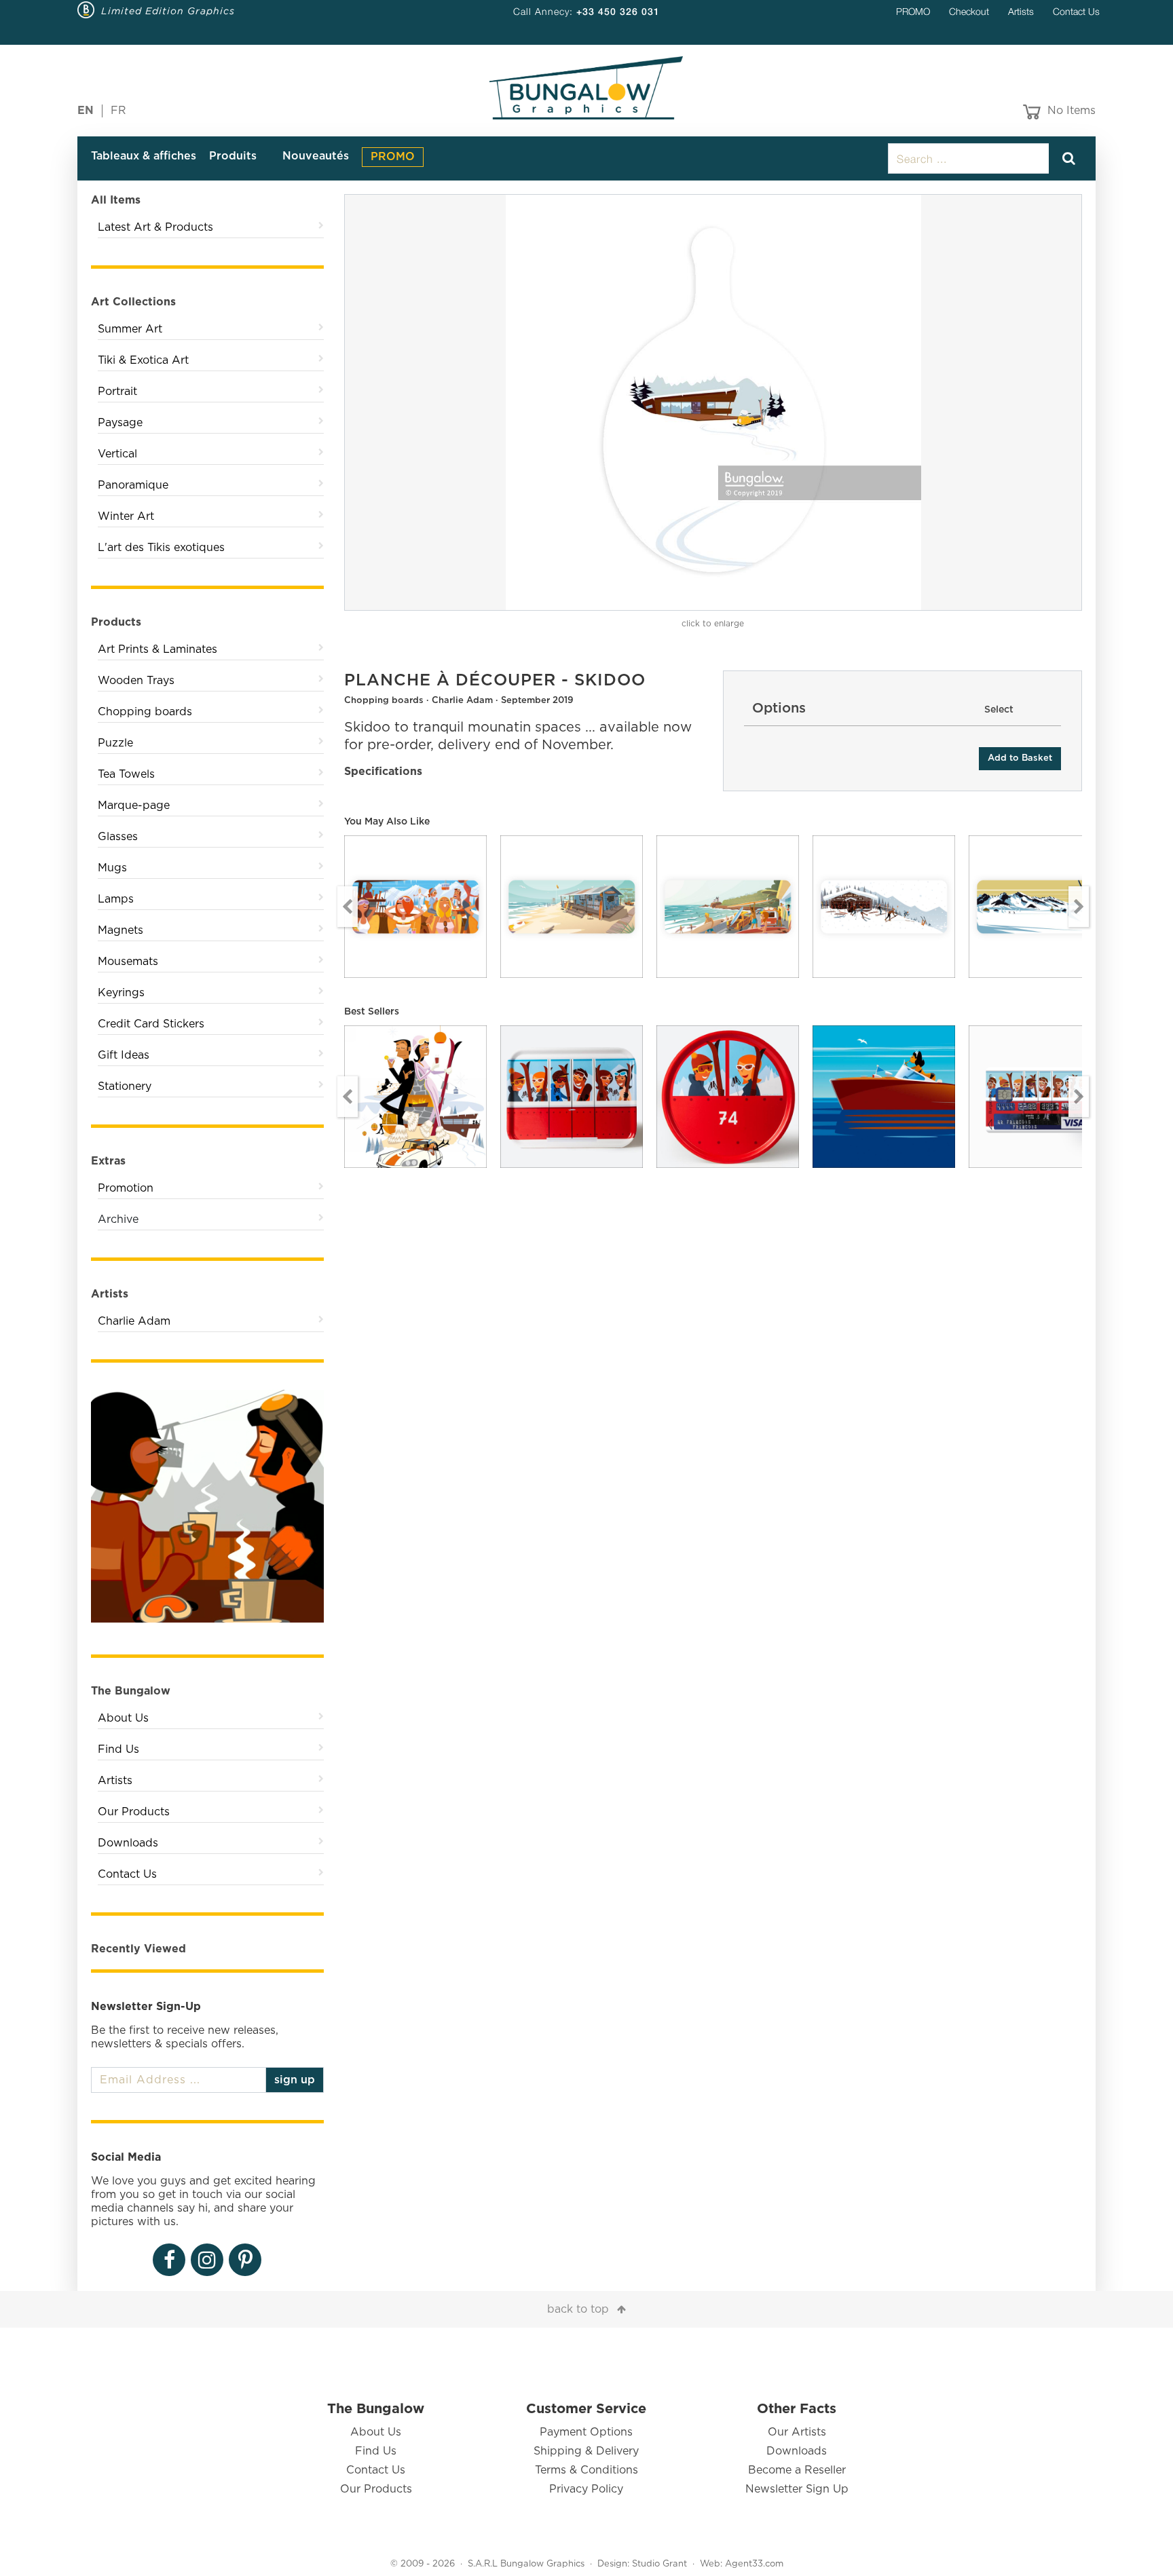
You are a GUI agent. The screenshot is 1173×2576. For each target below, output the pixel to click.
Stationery (125, 1086)
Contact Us (1076, 11)
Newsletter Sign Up (797, 2489)
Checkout (969, 11)
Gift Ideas (124, 1055)
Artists (1021, 11)
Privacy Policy (586, 2489)
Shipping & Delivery (586, 2451)
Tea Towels (126, 774)
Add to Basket (1020, 758)
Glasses (118, 837)
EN (86, 111)
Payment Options (586, 2432)
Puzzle (115, 743)
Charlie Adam (134, 1321)
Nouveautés (316, 156)
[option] (713, 402)
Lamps (116, 899)
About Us (123, 1718)
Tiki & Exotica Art (143, 360)
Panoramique (133, 485)
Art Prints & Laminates (157, 649)
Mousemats (128, 962)
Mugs (112, 868)
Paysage (120, 423)
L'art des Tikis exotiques (161, 548)
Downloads (128, 1843)
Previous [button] (348, 907)
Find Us (118, 1749)
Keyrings (121, 993)
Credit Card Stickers (151, 1024)
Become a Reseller (797, 2470)
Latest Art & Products (155, 227)
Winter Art (126, 516)
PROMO (913, 11)
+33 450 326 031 (618, 11)
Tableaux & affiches (144, 156)
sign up (295, 2080)
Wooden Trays (136, 681)
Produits (233, 156)
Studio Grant (659, 2564)
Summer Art (130, 329)
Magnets (120, 930)
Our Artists (797, 2432)
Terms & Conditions (586, 2470)
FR (118, 111)
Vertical (117, 454)
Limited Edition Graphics (168, 11)
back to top (578, 2309)
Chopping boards (145, 712)
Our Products (134, 1812)
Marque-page (134, 806)
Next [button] (1079, 907)
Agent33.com (754, 2564)
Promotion (126, 1188)
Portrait (117, 392)
